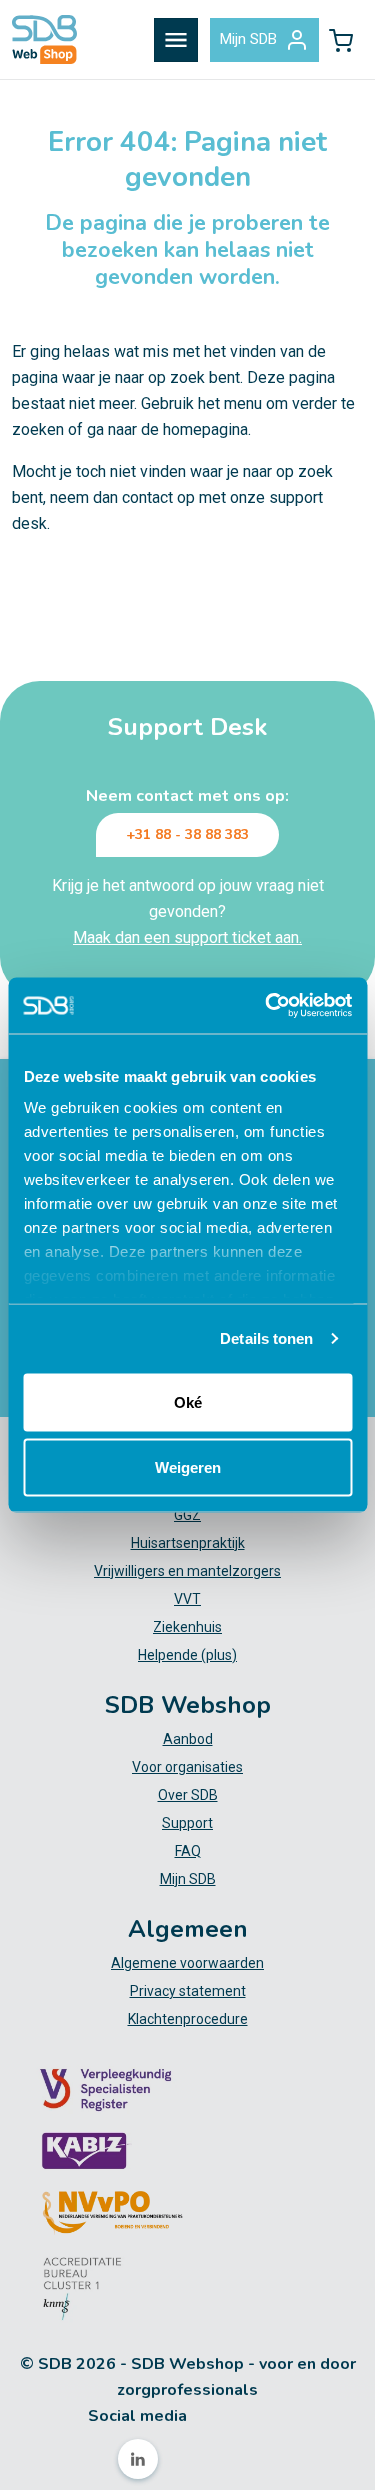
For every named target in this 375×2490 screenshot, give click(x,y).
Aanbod (188, 1739)
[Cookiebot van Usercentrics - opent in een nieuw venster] (267, 1006)
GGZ (187, 1515)
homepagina (205, 429)
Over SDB (188, 1795)
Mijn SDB (248, 39)
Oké (188, 1401)
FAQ (188, 1851)
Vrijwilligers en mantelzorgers (187, 1571)
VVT (187, 1599)
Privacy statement (188, 1991)
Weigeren (188, 1467)
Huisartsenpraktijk (188, 1543)
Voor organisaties (187, 1767)
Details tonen (266, 1338)
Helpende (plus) (187, 1655)
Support (187, 1823)
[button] (341, 40)
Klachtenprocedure (188, 2019)
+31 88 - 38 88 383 (187, 834)
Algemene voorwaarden (187, 1963)
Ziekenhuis (187, 1627)
